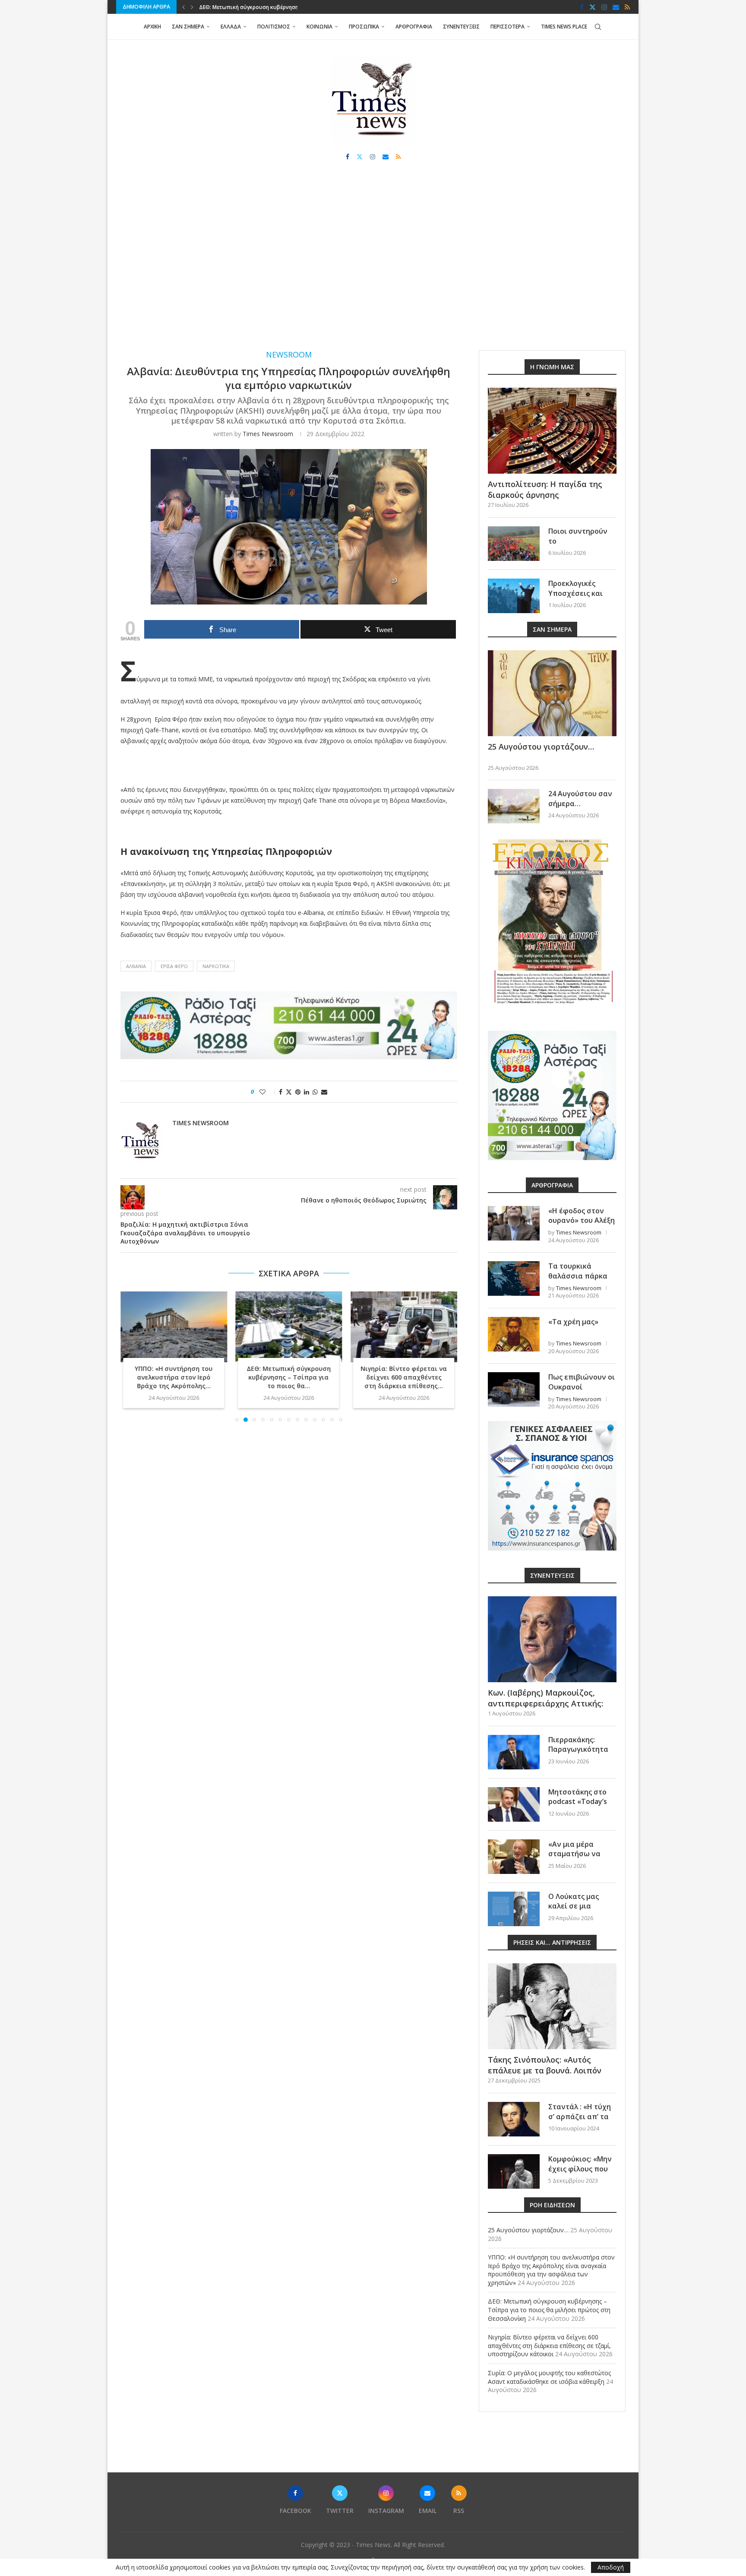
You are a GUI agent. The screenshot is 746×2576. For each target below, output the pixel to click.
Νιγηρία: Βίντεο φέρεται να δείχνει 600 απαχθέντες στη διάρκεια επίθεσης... (404, 1378)
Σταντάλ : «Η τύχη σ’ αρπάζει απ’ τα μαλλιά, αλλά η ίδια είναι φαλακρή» (582, 2121)
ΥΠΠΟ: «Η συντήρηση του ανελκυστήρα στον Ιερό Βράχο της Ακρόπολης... (174, 1378)
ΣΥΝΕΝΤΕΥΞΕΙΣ (461, 27)
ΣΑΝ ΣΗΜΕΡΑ (188, 27)
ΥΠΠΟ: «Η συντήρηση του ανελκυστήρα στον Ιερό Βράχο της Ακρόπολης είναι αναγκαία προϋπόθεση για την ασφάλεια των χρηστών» (551, 2270)
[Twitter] (593, 7)
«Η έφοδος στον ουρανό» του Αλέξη (582, 1215)
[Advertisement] (373, 264)
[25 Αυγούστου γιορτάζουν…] (552, 693)
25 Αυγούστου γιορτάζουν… (541, 747)
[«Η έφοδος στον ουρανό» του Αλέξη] (514, 1223)
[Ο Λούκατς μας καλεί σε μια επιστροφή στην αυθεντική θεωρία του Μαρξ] (514, 1909)
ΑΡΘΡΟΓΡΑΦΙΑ (414, 27)
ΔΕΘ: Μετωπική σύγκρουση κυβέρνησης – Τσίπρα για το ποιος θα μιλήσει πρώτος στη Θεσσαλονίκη (549, 2310)
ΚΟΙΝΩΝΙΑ (319, 27)
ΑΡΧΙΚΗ (152, 27)
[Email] (616, 7)
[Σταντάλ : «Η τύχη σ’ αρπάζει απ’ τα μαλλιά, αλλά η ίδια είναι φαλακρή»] (514, 2119)
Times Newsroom (268, 434)
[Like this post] (268, 1092)
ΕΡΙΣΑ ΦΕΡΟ (174, 966)
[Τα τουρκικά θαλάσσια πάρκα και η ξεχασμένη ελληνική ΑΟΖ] (514, 1279)
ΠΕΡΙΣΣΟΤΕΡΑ (507, 27)
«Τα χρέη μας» (573, 1322)
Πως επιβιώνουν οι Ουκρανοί (582, 1382)
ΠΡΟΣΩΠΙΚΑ (364, 27)
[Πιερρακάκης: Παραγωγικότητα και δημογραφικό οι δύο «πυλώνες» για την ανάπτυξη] (514, 1752)
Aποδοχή (611, 2567)
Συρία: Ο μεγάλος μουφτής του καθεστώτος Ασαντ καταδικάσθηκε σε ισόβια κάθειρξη (549, 2377)
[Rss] (627, 7)
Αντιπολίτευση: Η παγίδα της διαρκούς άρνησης (545, 489)
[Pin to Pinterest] (298, 1092)
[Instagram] (604, 7)
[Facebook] (582, 7)
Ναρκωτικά (216, 966)
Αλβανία (136, 966)
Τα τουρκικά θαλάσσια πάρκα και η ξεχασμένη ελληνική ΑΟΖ (578, 1280)
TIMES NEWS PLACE (564, 27)
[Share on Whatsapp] (315, 1092)
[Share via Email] (324, 1092)
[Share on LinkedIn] (307, 1092)
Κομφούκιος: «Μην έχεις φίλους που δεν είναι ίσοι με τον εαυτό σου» (580, 2173)
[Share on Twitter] (289, 1092)
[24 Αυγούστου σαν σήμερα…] (514, 806)
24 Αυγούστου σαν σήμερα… (580, 798)
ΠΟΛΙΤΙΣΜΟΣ (274, 27)
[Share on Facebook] (281, 1092)
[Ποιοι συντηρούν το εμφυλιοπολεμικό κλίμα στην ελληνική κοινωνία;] (514, 544)
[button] (183, 7)
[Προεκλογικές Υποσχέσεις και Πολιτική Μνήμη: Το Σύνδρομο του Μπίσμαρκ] (514, 596)
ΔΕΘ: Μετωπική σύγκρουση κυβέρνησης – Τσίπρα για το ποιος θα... (289, 1378)
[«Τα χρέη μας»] (514, 1334)
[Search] (598, 27)
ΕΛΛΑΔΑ (231, 27)
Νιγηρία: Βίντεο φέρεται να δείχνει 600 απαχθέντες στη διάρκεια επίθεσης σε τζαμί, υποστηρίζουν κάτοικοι (549, 2345)
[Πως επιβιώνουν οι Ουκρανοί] (514, 1389)
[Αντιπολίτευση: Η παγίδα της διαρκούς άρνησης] (552, 431)
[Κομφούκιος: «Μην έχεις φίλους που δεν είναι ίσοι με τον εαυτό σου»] (514, 2171)
